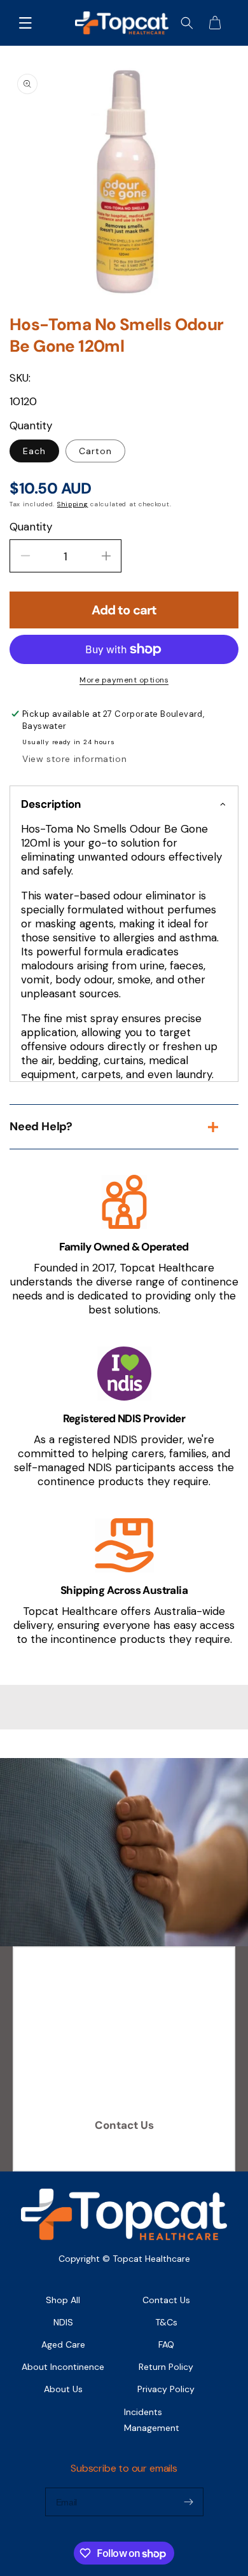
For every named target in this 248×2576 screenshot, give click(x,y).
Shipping (73, 504)
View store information (74, 759)
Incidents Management (152, 2420)
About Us (63, 2389)
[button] (25, 23)
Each (34, 451)
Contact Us (124, 2125)
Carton (95, 451)
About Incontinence (63, 2367)
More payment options (124, 680)
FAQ (166, 2344)
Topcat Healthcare (151, 2259)
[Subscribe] (189, 2502)
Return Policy (166, 2367)
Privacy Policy (166, 2389)
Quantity (31, 527)
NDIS (63, 2322)
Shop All (63, 2300)
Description (51, 804)
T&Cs (166, 2322)
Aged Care (63, 2344)
